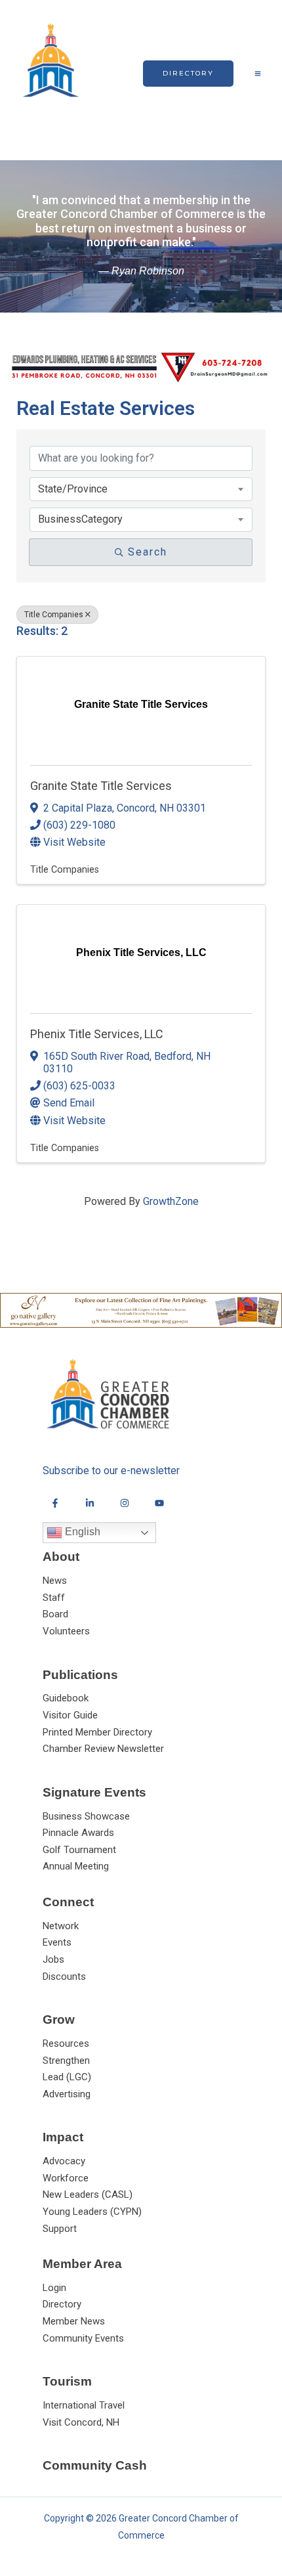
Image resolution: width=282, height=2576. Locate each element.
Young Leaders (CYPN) (92, 2212)
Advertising (67, 2094)
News (55, 1581)
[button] (188, 74)
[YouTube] (159, 1503)
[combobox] (141, 489)
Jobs (53, 1959)
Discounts (64, 1976)
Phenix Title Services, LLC (97, 1034)
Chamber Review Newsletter (103, 1749)
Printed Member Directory (97, 1732)
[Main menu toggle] (258, 74)
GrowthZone (171, 1201)
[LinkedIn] (90, 1503)
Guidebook (66, 1698)
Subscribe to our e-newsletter (111, 1471)
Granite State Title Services (101, 786)
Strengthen (66, 2061)
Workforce (66, 2178)
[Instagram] (125, 1503)
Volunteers (66, 1631)
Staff (54, 1598)
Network (61, 1926)
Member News (74, 2321)
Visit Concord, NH (81, 2422)
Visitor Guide (70, 1715)
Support (60, 2229)
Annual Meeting (76, 1866)
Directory (62, 2304)
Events (57, 1942)
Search (148, 552)
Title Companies (54, 615)
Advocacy (64, 2161)
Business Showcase (86, 1816)
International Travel (84, 2405)
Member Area (82, 2264)
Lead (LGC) (67, 2077)
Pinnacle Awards (78, 1833)
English (81, 1532)
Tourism (67, 2381)
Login (54, 2288)
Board (55, 1614)
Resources (66, 2043)
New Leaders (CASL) (88, 2194)
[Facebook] (55, 1503)
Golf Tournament (79, 1850)
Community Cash (95, 2465)
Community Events (83, 2338)
